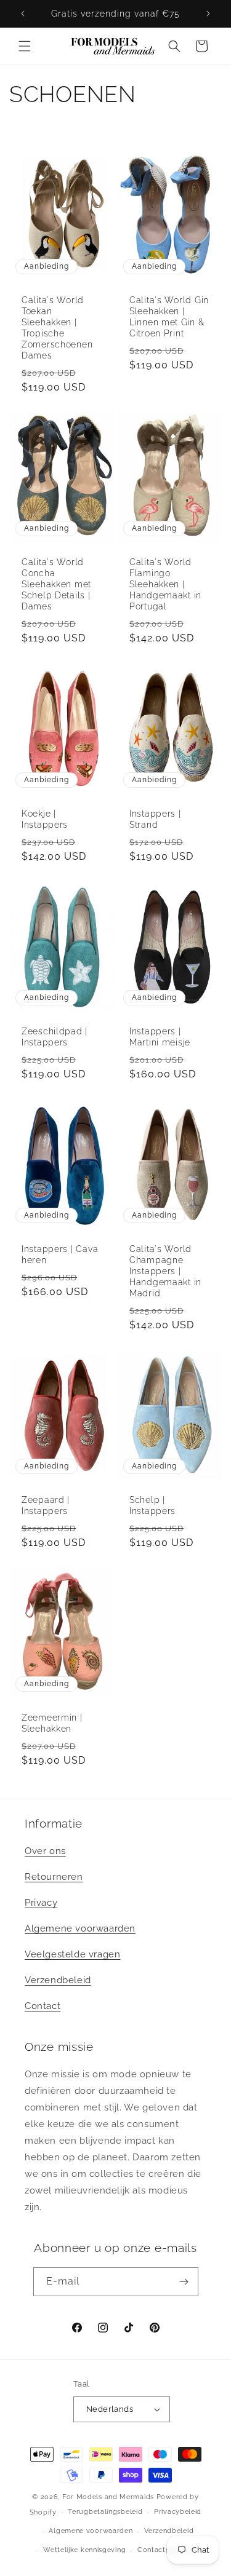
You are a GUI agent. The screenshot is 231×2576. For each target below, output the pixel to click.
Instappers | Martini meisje (160, 1036)
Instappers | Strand (155, 819)
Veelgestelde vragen (72, 1954)
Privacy (41, 1903)
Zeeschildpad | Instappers (55, 1036)
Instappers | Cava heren (60, 1254)
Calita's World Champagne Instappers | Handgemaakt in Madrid (165, 1271)
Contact (43, 2006)
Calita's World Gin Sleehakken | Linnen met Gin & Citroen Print (169, 316)
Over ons (45, 1851)
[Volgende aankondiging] (208, 14)
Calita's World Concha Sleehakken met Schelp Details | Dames (56, 585)
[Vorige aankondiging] (23, 14)
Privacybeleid (178, 2512)
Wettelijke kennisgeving (84, 2550)
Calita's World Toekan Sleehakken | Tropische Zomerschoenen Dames (57, 327)
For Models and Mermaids (108, 2497)
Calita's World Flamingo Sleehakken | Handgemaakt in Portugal (165, 585)
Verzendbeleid (58, 1980)
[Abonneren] (184, 2282)
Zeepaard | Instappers (46, 1505)
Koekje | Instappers (45, 819)
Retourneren (54, 1877)
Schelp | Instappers (152, 1505)
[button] (25, 46)
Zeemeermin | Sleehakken (52, 1723)
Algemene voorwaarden (80, 1928)
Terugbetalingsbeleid (105, 2512)
